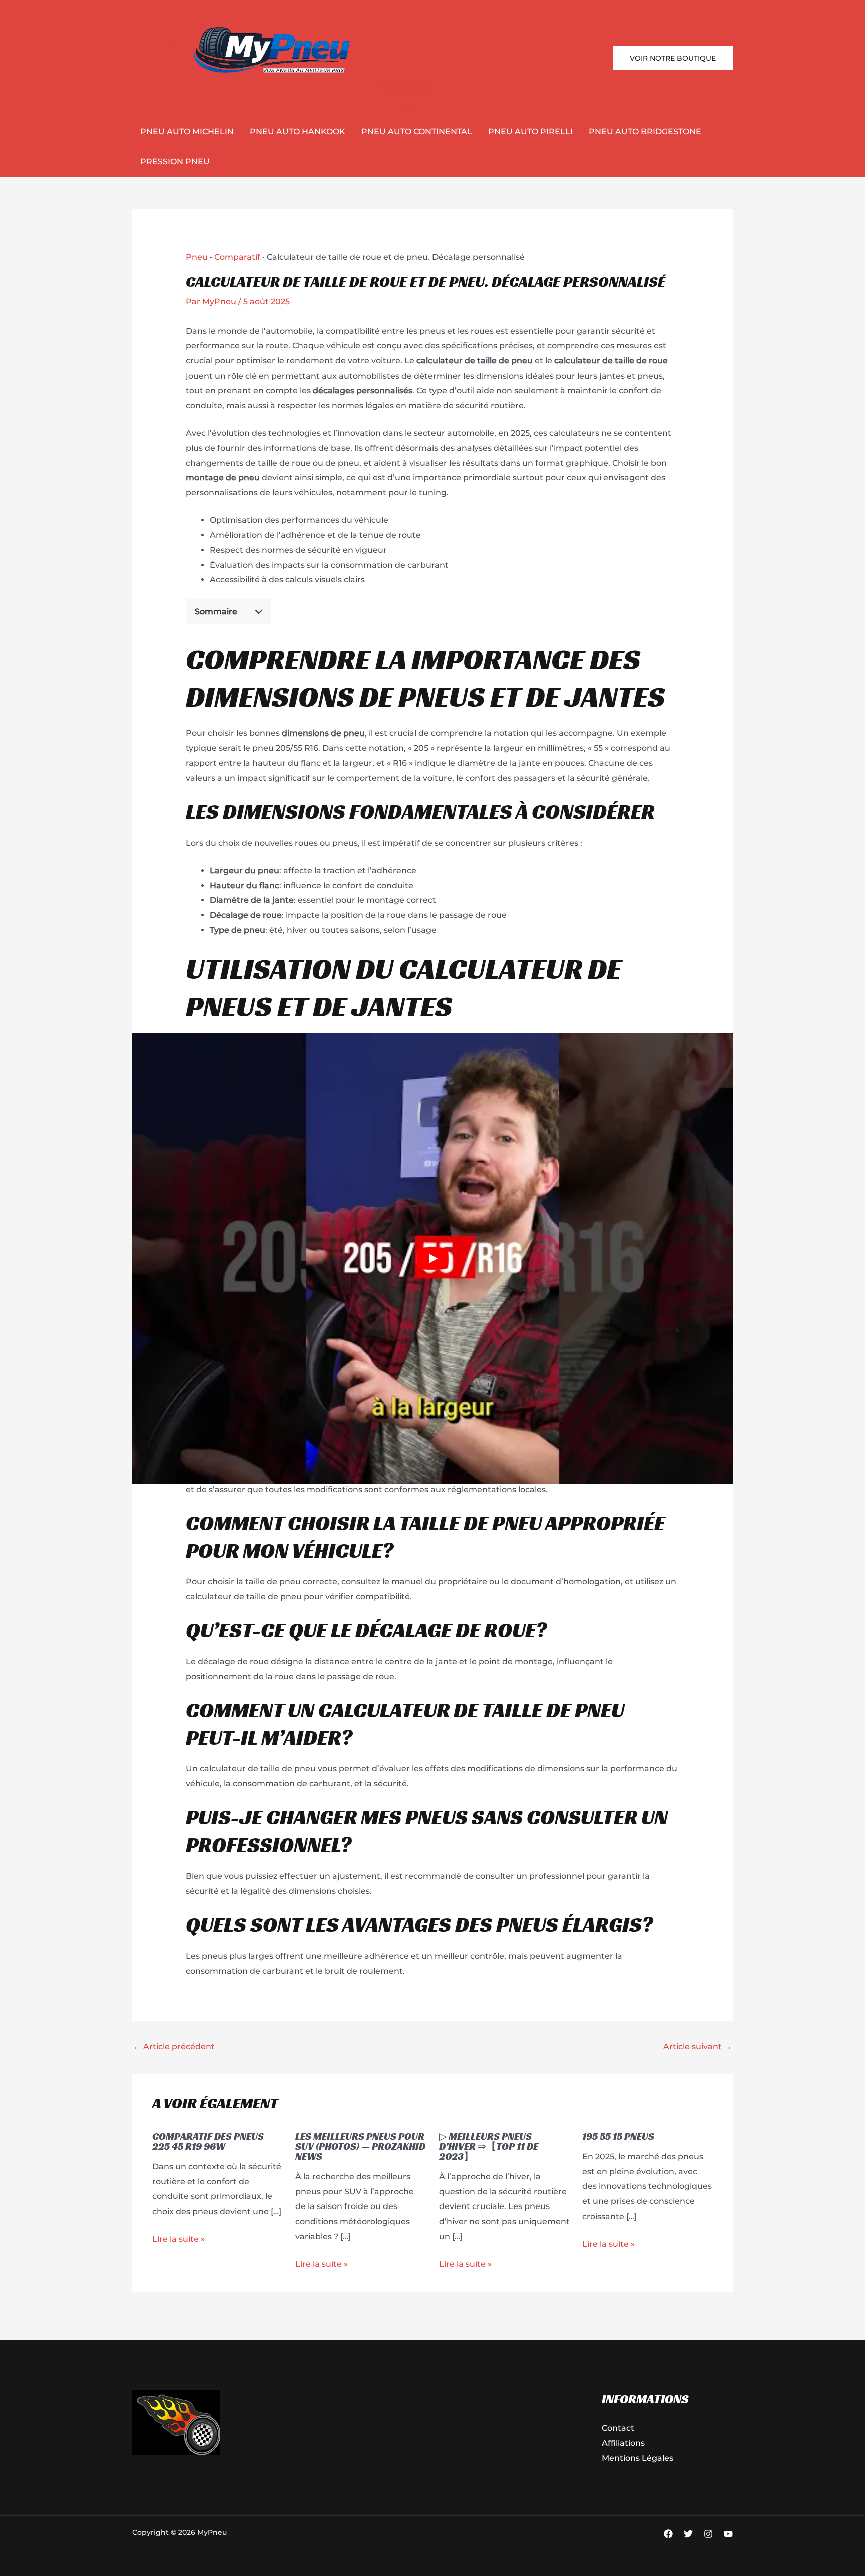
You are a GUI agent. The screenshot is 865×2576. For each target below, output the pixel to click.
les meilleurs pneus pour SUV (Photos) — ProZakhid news (360, 2146)
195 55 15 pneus (618, 2136)
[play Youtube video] (432, 1258)
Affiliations (623, 2443)
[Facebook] (668, 2534)
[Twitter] (688, 2534)
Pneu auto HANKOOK (298, 131)
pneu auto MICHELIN (187, 131)
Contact (618, 2428)
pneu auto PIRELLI (530, 131)
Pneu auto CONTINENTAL (417, 131)
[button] (673, 58)
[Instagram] (708, 2534)
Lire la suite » (178, 2239)
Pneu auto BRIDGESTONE (645, 131)
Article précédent (174, 2047)
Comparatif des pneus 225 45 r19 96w (208, 2141)
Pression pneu (175, 161)
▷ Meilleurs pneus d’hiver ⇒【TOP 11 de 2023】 (489, 2146)
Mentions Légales (637, 2458)
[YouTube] (728, 2534)
